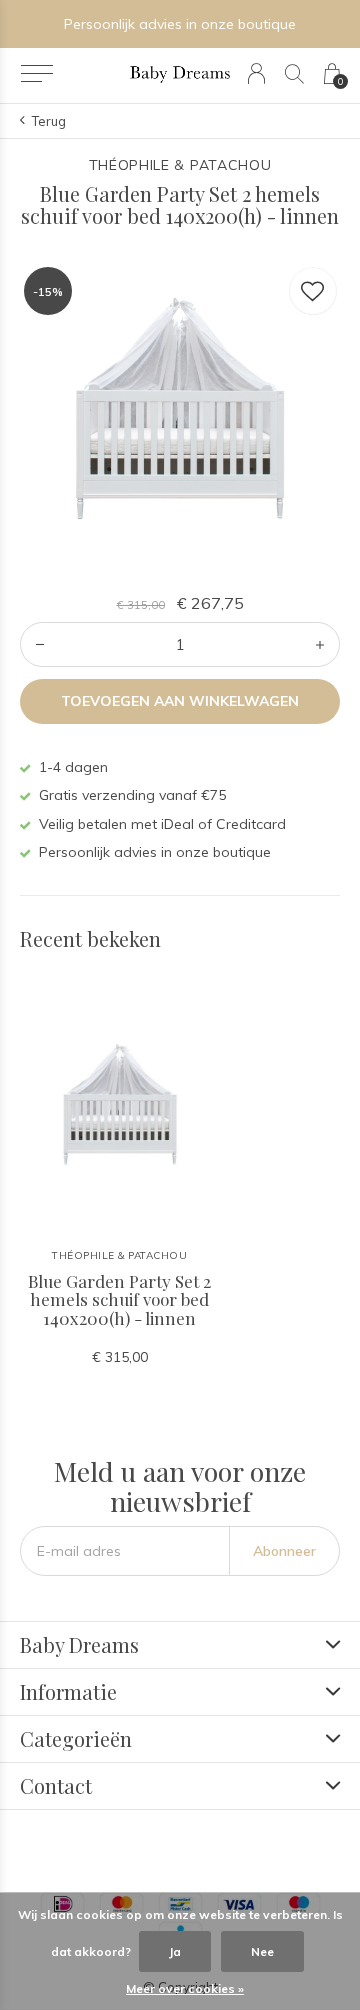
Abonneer (284, 1551)
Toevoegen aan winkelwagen (180, 701)
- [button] (40, 644)
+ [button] (320, 644)
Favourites (313, 291)
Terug (49, 121)
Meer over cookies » (185, 1988)
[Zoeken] (294, 73)
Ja (175, 1951)
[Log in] (256, 73)
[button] (36, 74)
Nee (262, 1951)
